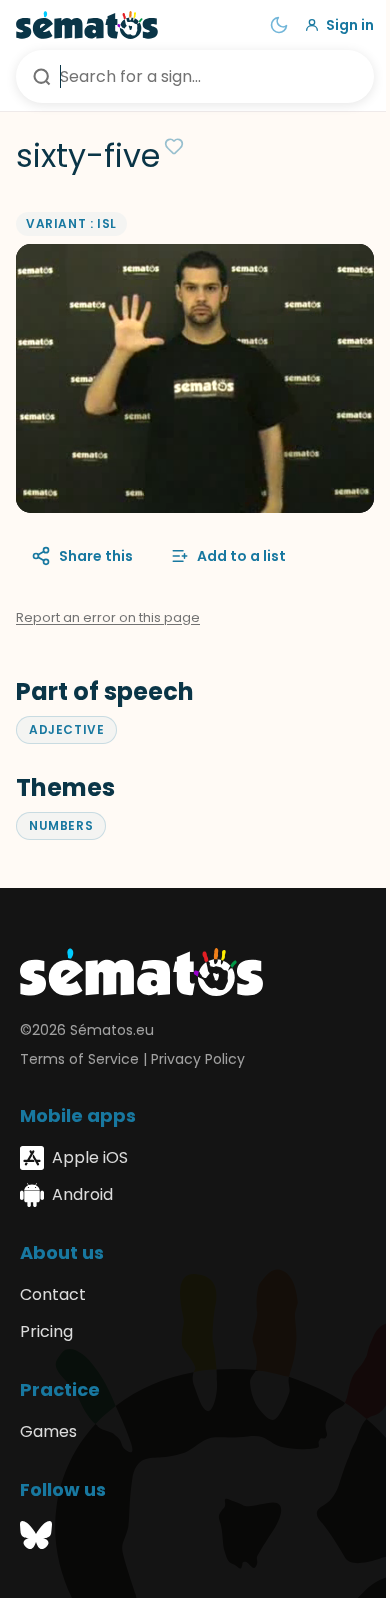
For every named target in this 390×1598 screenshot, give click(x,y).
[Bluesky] (36, 1538)
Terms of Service (79, 1059)
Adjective (66, 729)
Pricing (46, 1331)
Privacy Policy (198, 1059)
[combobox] (195, 76)
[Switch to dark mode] (279, 25)
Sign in (350, 25)
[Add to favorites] (174, 146)
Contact (53, 1294)
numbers (61, 825)
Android (82, 1194)
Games (48, 1431)
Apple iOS (90, 1157)
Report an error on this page (108, 617)
